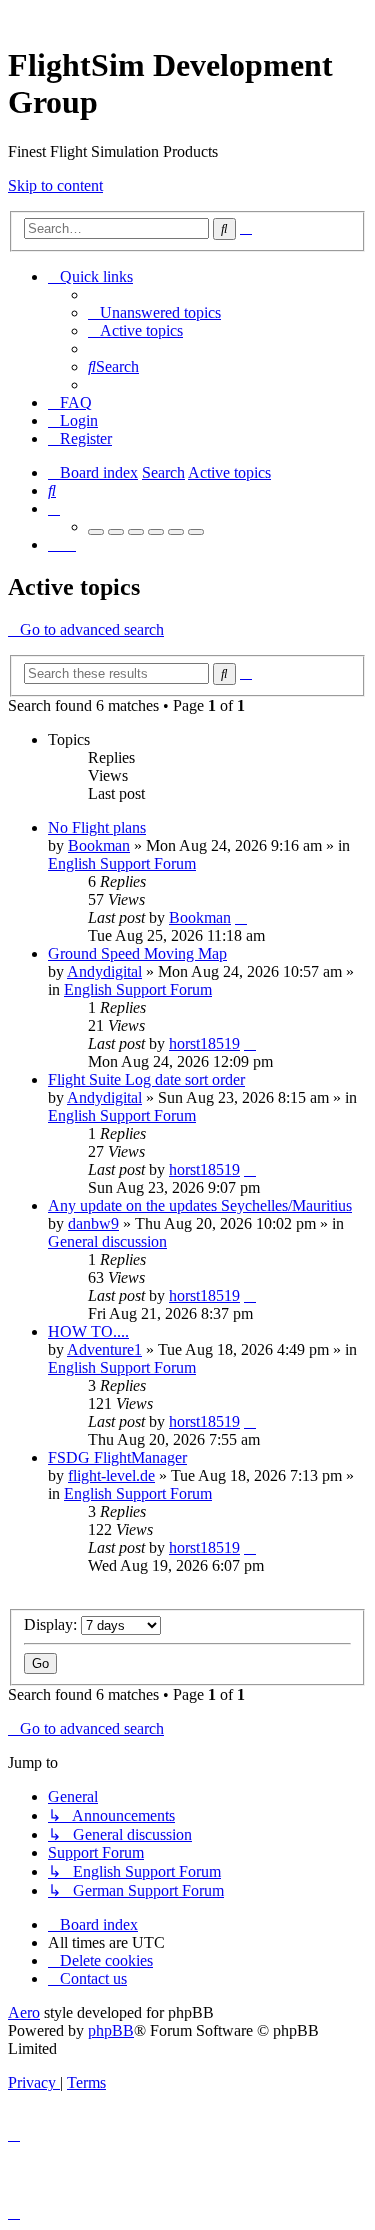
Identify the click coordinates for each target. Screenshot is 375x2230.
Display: (52, 1624)
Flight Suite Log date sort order (146, 1079)
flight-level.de (111, 1475)
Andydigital (104, 971)
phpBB (111, 2030)
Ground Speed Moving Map (137, 953)
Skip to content (55, 185)
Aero (24, 2012)
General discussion (107, 1241)
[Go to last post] (241, 917)
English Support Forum (122, 863)
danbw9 (93, 1223)
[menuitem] (154, 312)
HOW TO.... (88, 1331)
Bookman (99, 845)
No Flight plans (97, 827)
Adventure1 (104, 1349)
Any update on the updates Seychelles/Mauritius (200, 1205)
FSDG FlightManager (117, 1457)
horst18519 (204, 1043)
